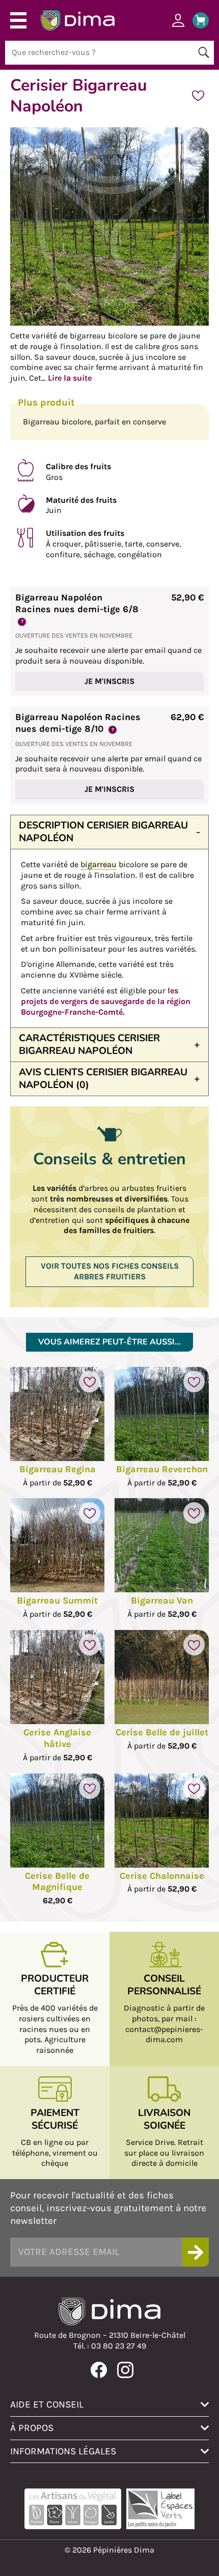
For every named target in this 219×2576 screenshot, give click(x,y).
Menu (18, 20)
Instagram (125, 2370)
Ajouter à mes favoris (198, 96)
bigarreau (99, 864)
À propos (32, 2428)
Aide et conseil (47, 2404)
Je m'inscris (109, 681)
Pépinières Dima (78, 20)
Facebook (99, 2370)
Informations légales (63, 2451)
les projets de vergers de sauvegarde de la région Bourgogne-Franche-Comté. (106, 1001)
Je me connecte (178, 20)
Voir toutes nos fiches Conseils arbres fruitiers (110, 1271)
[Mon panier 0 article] (197, 20)
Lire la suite (70, 378)
